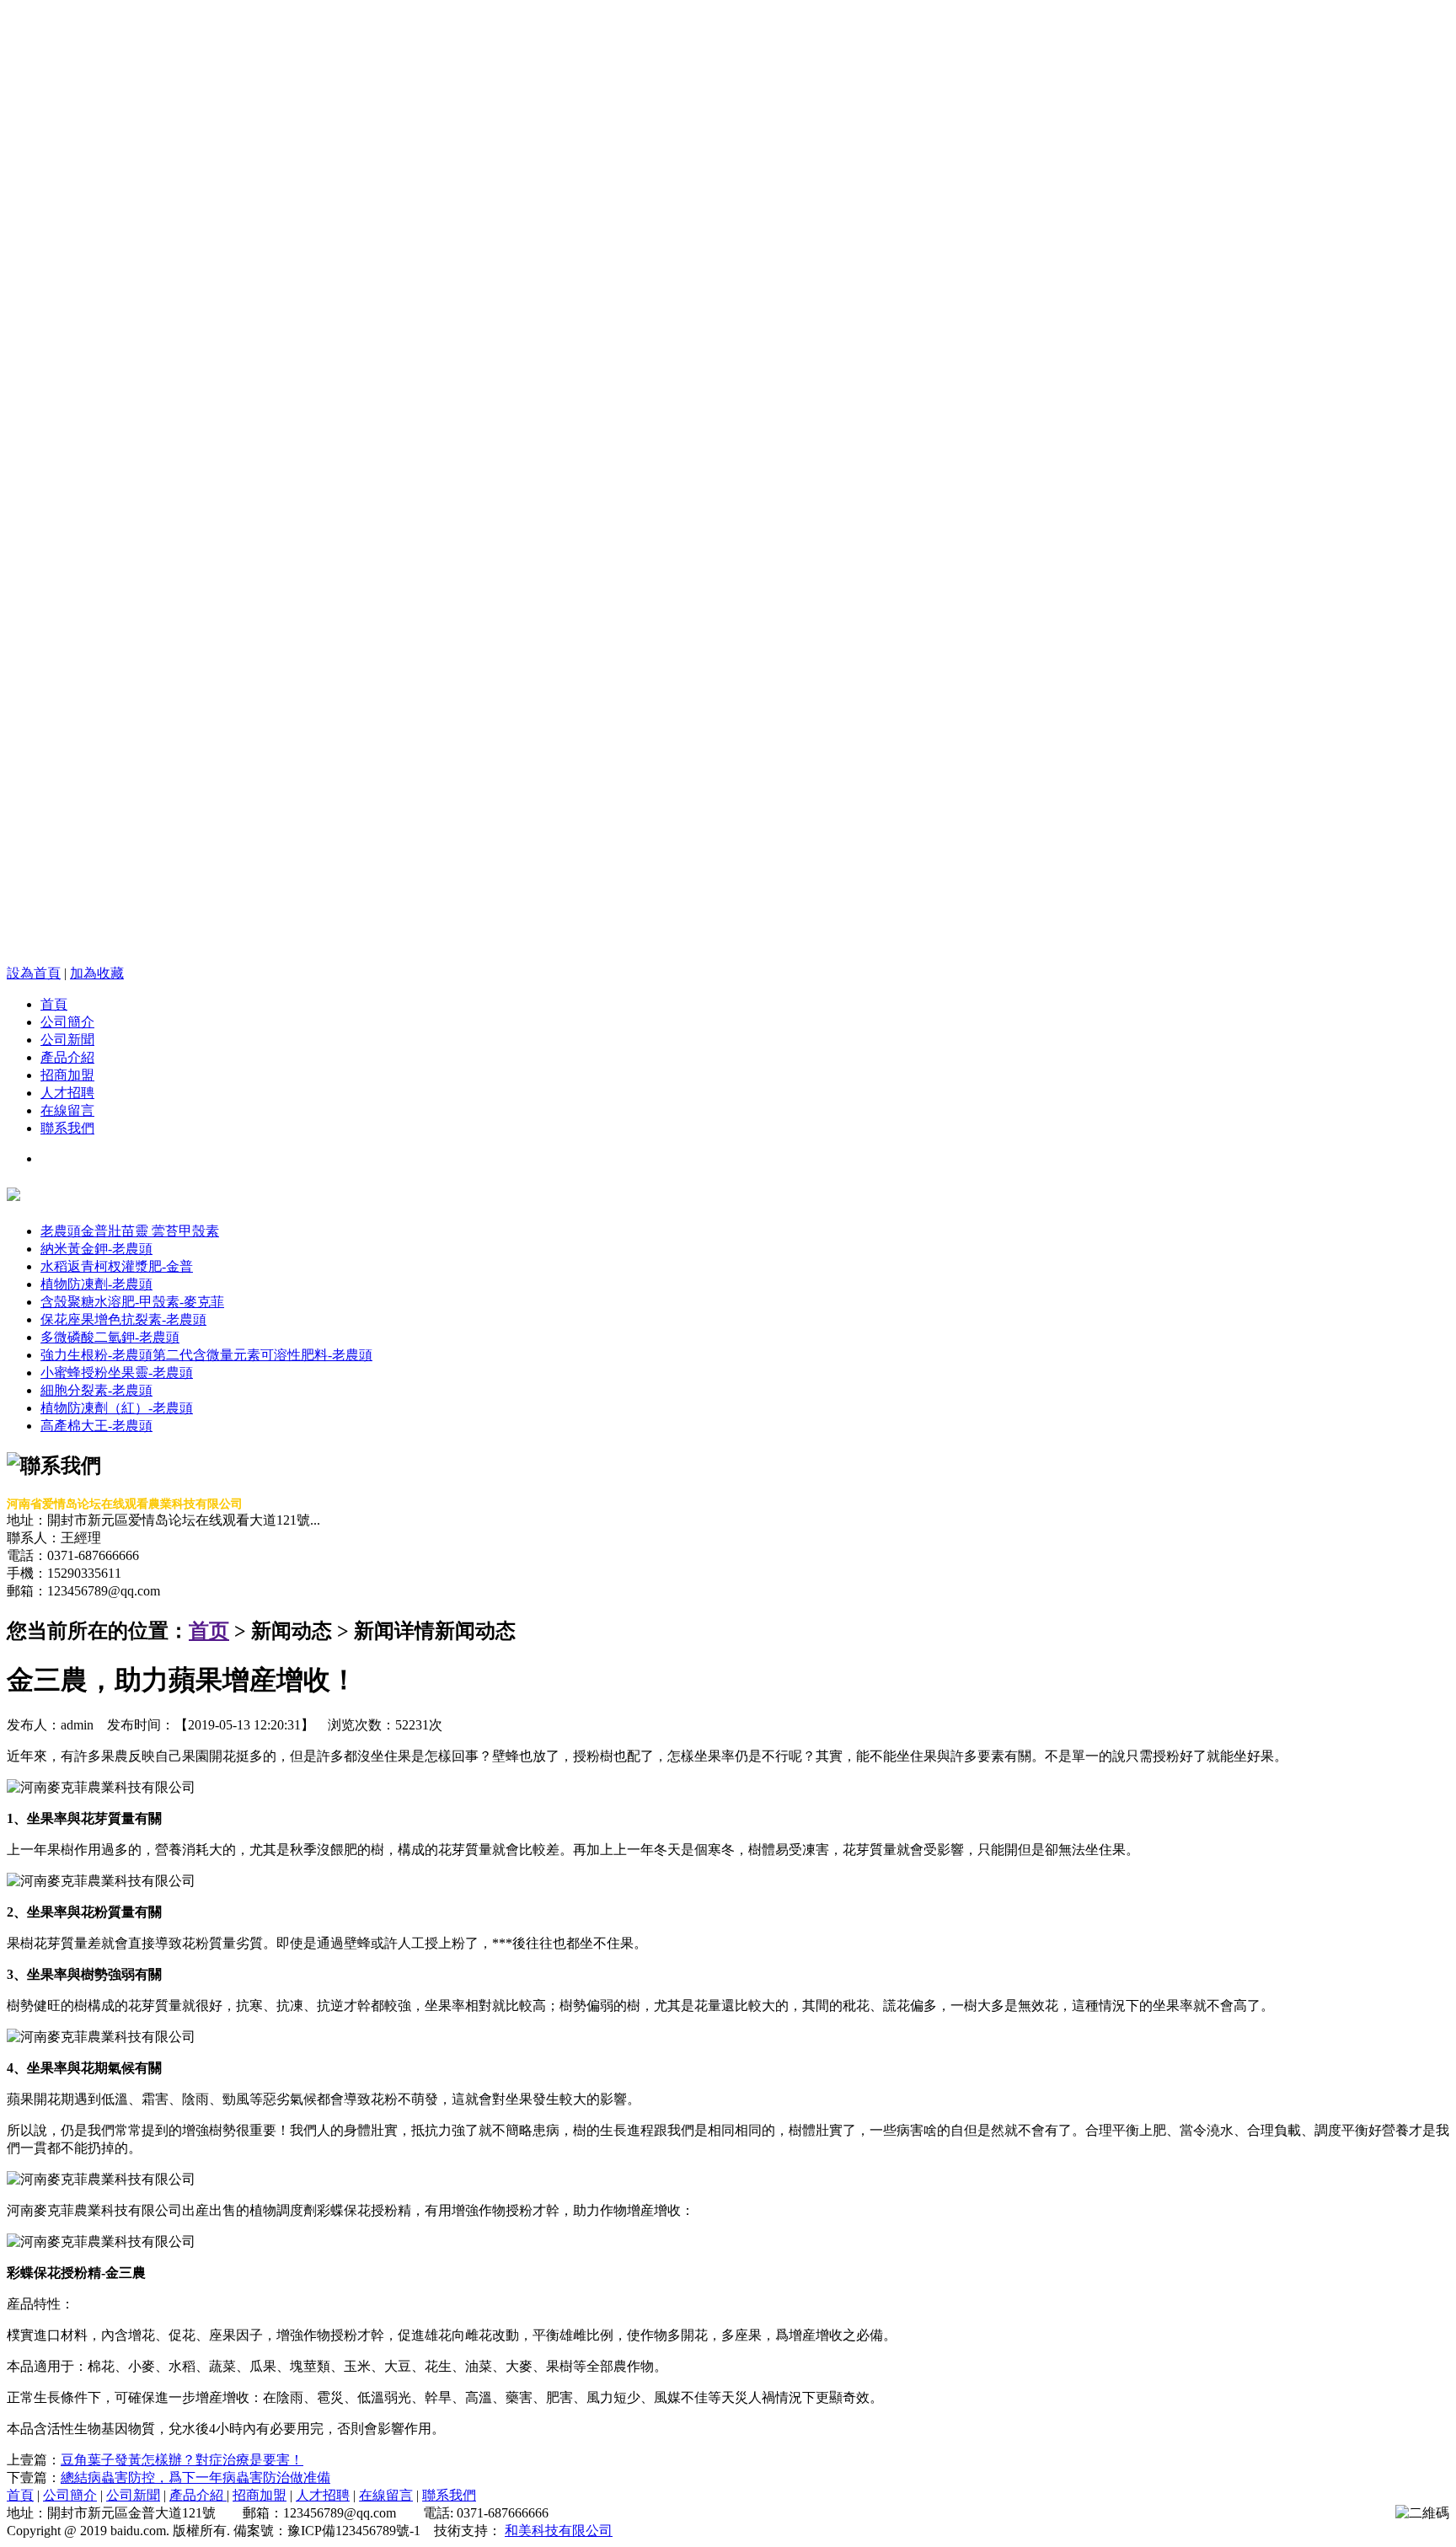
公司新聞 (67, 1040)
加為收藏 (97, 973)
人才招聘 (67, 1093)
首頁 (54, 1004)
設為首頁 (34, 973)
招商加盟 (67, 1075)
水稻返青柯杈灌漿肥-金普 (117, 1266)
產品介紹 (67, 1057)
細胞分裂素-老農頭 (96, 1390)
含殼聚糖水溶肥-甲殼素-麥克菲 (132, 1302)
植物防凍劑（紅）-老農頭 (117, 1408)
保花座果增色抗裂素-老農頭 (123, 1319)
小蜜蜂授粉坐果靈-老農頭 (117, 1373)
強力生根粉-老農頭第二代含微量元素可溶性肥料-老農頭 (206, 1355)
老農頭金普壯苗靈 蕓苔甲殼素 (130, 1231)
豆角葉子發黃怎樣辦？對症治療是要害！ (182, 2460)
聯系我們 (67, 1128)
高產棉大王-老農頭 (96, 1426)
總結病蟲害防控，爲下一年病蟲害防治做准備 (195, 2477)
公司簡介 (67, 1022)
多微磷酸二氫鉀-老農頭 (110, 1337)
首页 (209, 1631)
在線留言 (67, 1110)
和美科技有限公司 (559, 2531)
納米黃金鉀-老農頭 (96, 1249)
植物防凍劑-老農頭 (96, 1284)
